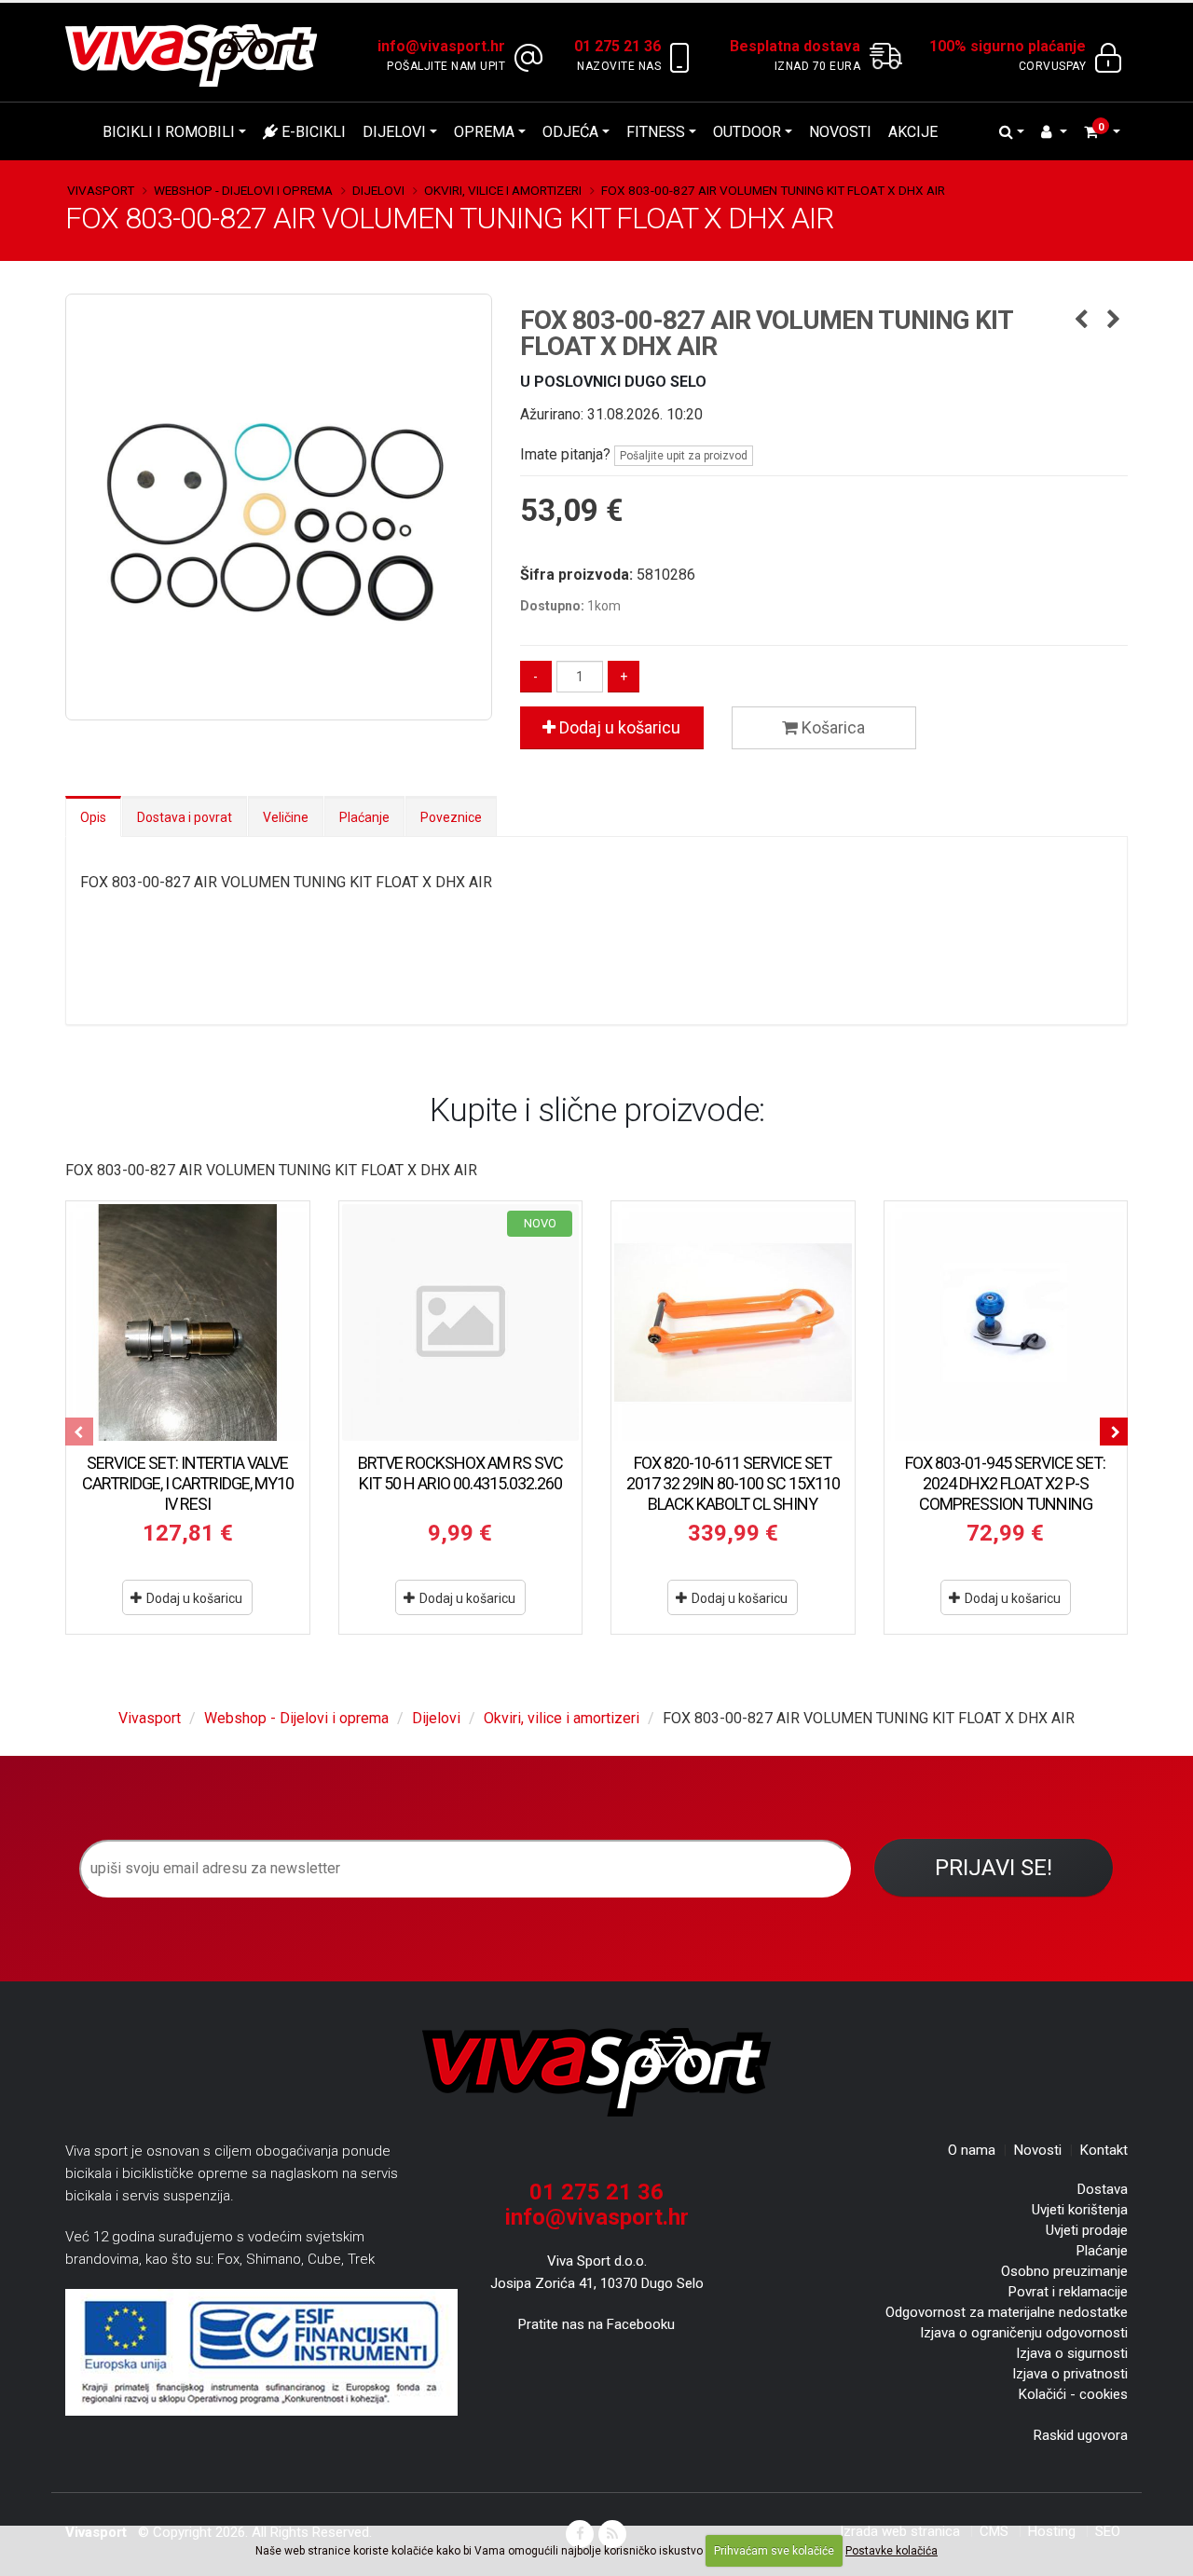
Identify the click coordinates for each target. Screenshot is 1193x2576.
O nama (972, 2150)
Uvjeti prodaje (1087, 2230)
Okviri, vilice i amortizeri (503, 190)
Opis (93, 817)
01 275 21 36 (596, 2192)
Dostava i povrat (185, 817)
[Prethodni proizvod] (1081, 321)
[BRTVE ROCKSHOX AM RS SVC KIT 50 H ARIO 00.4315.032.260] (461, 1323)
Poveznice (451, 817)
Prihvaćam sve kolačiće (774, 2551)
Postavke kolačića (891, 2551)
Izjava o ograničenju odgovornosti (1024, 2333)
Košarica (831, 727)
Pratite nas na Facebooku (596, 2324)
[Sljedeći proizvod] (1113, 321)
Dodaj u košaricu (618, 727)
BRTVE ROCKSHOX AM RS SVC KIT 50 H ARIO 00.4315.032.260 (460, 1473)
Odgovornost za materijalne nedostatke (1007, 2312)
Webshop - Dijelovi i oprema (243, 190)
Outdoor (747, 132)
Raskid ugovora (1081, 2435)
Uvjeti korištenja (1080, 2210)
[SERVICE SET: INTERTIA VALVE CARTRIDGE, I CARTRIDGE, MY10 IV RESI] (188, 1323)
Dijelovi (394, 132)
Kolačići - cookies (1073, 2394)
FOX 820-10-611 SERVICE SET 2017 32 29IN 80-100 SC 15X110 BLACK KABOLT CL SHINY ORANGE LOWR (733, 1494)
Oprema (484, 132)
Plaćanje (364, 817)
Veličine (286, 817)
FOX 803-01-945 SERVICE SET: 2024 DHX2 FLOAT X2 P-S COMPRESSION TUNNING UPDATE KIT (1005, 1494)
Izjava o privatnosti (1070, 2374)
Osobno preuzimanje (1064, 2271)
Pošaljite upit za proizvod (684, 456)
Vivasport (101, 190)
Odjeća (570, 132)
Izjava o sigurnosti (1072, 2353)
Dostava (1103, 2189)
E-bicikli (312, 132)
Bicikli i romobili (169, 132)
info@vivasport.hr (597, 2217)
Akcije (913, 132)
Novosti (840, 132)
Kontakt (1104, 2150)
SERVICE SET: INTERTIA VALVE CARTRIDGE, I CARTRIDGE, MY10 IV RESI (188, 1483)
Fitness (656, 132)
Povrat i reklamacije (1068, 2292)
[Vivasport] (199, 55)
